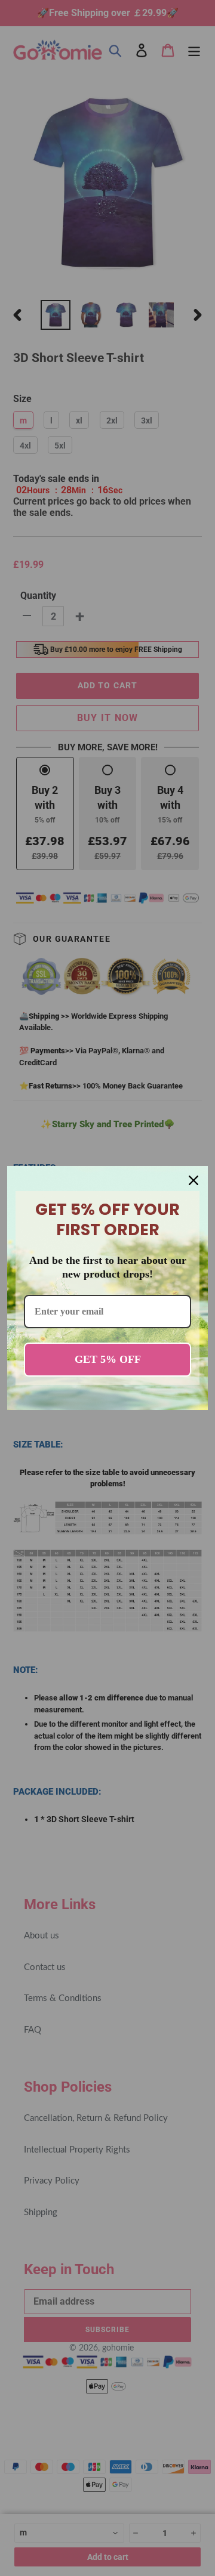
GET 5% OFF (108, 1359)
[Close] (193, 1180)
